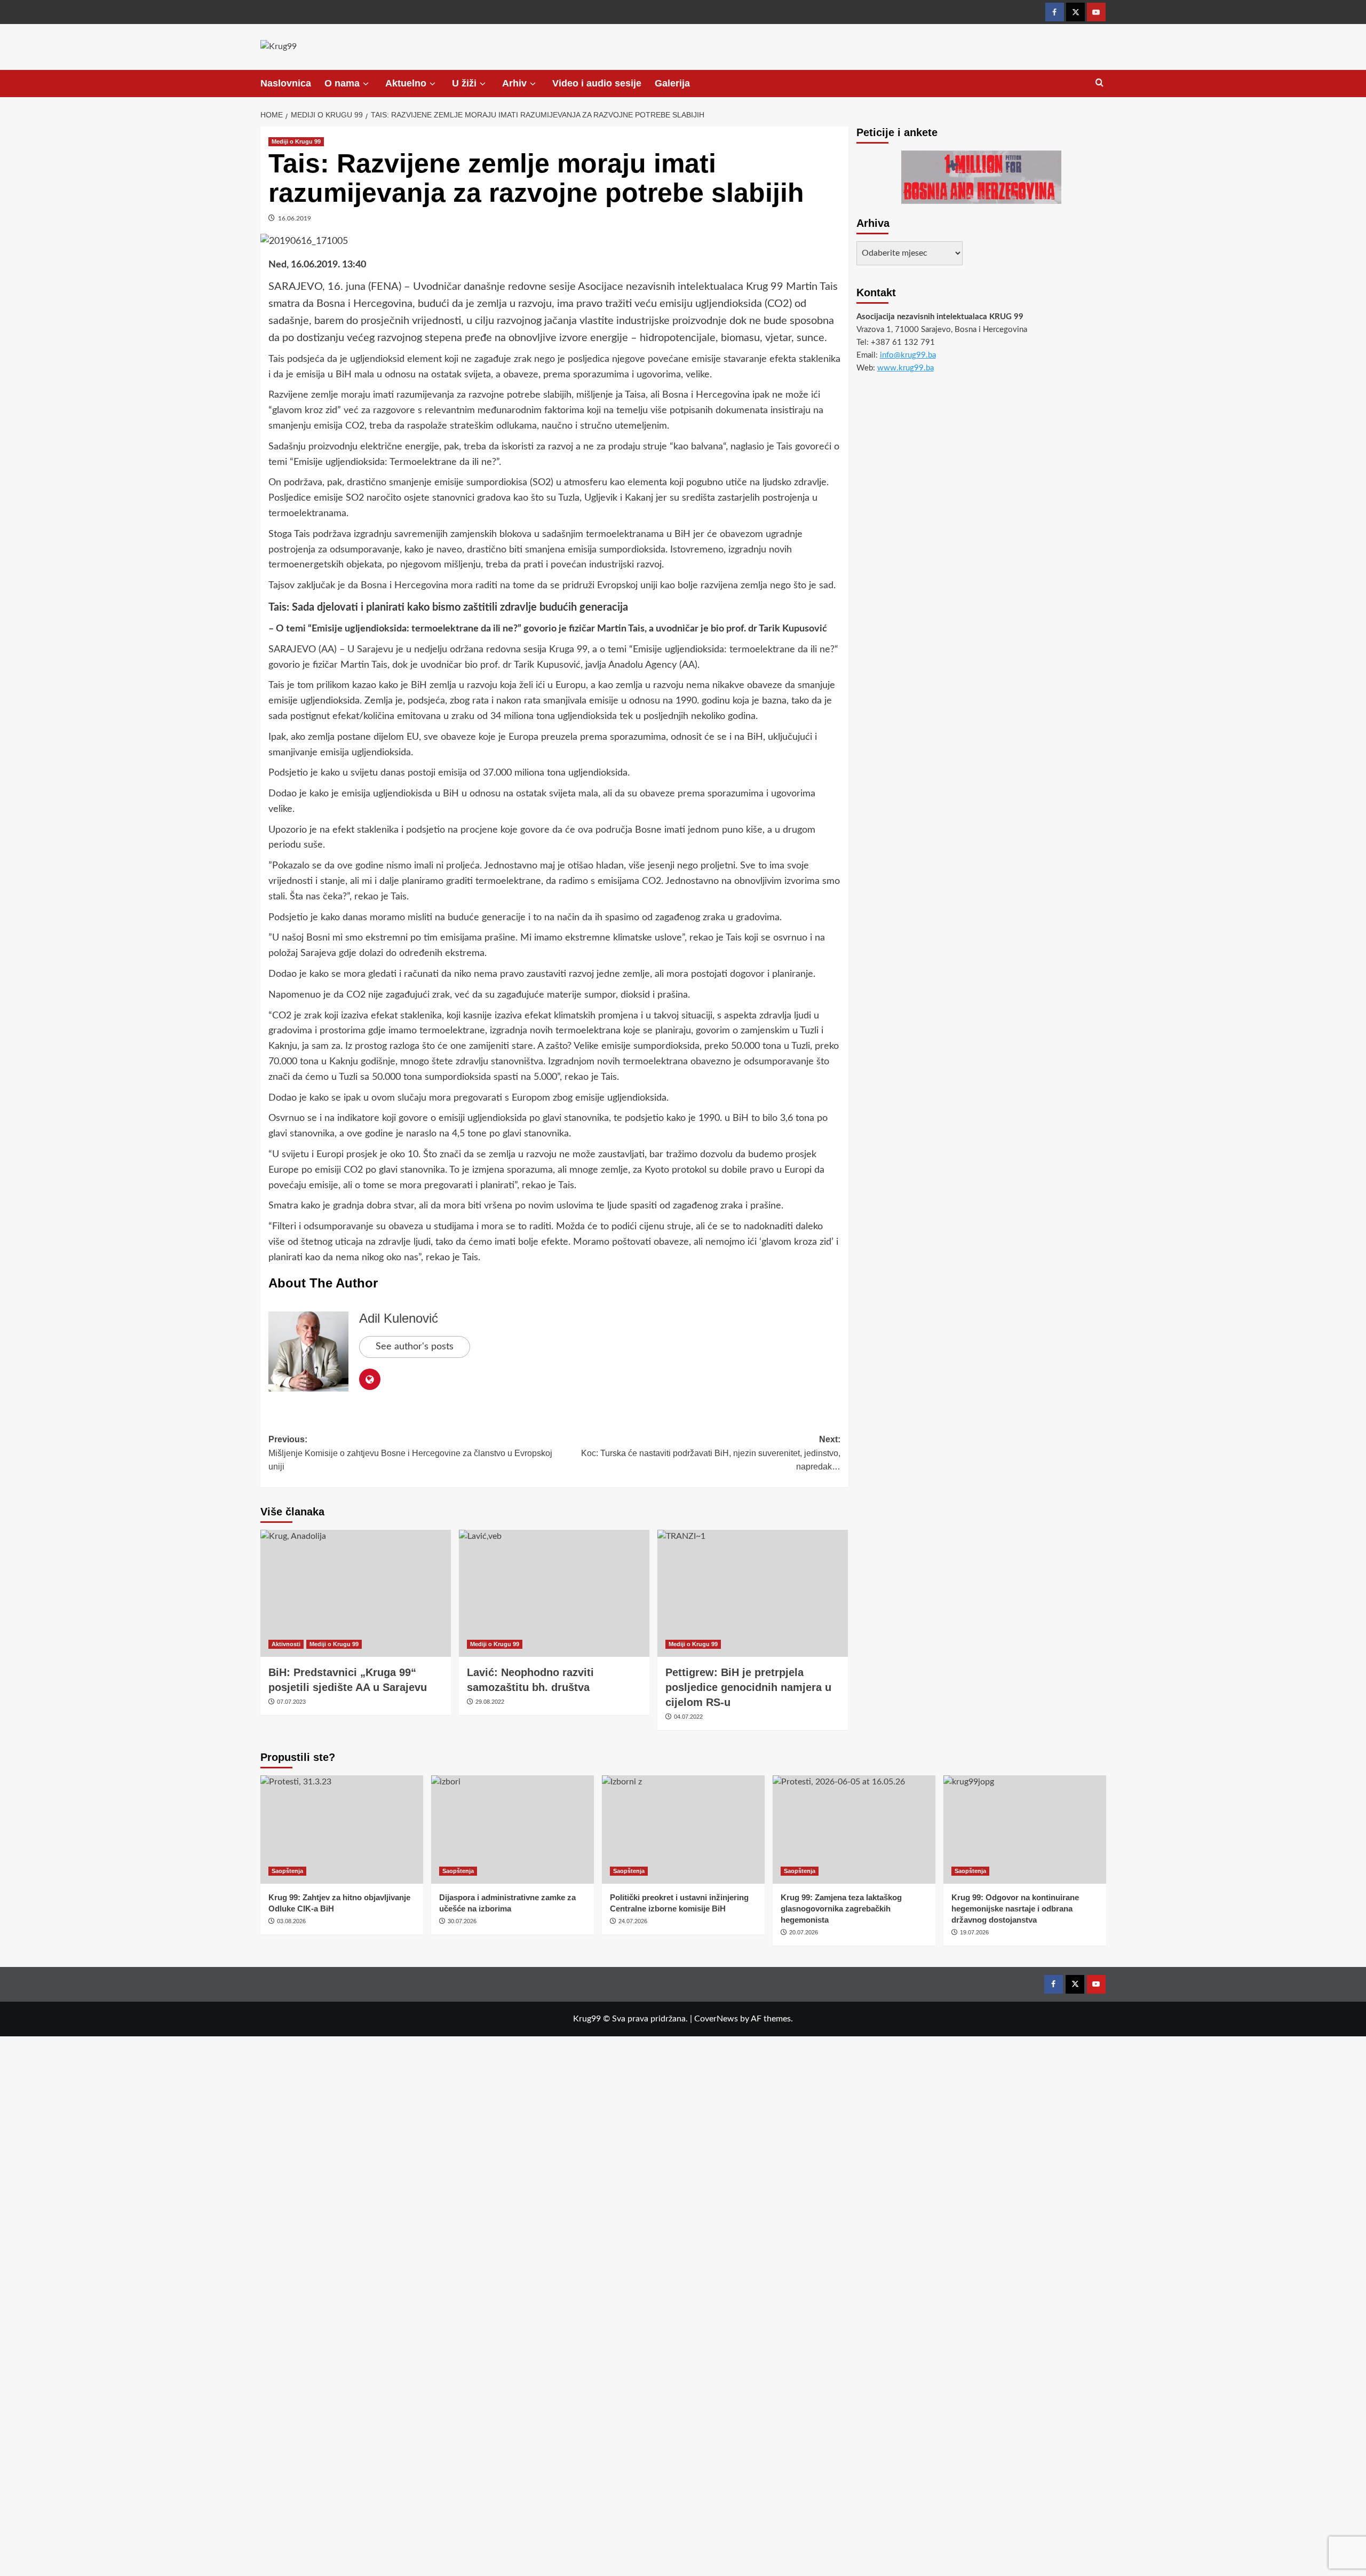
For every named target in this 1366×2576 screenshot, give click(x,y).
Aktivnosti (286, 1644)
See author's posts (415, 1347)
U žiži (464, 83)
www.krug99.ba (906, 368)
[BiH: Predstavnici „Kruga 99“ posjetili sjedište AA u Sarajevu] (356, 1593)
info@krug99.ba (908, 355)
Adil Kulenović (399, 1318)
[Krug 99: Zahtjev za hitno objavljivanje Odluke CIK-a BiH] (342, 1830)
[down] (366, 84)
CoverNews (716, 2019)
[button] (1099, 83)
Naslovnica (286, 83)
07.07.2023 (291, 1702)
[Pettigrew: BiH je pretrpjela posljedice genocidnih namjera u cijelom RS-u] (753, 1593)
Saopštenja (287, 1871)
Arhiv (514, 83)
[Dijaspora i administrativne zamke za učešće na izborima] (513, 1830)
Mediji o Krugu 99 (296, 141)
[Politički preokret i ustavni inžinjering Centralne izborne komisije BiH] (683, 1830)
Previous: (410, 1453)
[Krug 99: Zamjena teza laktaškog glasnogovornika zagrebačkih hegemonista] (854, 1830)
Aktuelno (406, 83)
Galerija (672, 83)
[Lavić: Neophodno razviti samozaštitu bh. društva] (554, 1593)
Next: (711, 1453)
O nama (342, 83)
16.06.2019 (295, 218)
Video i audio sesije (597, 83)
